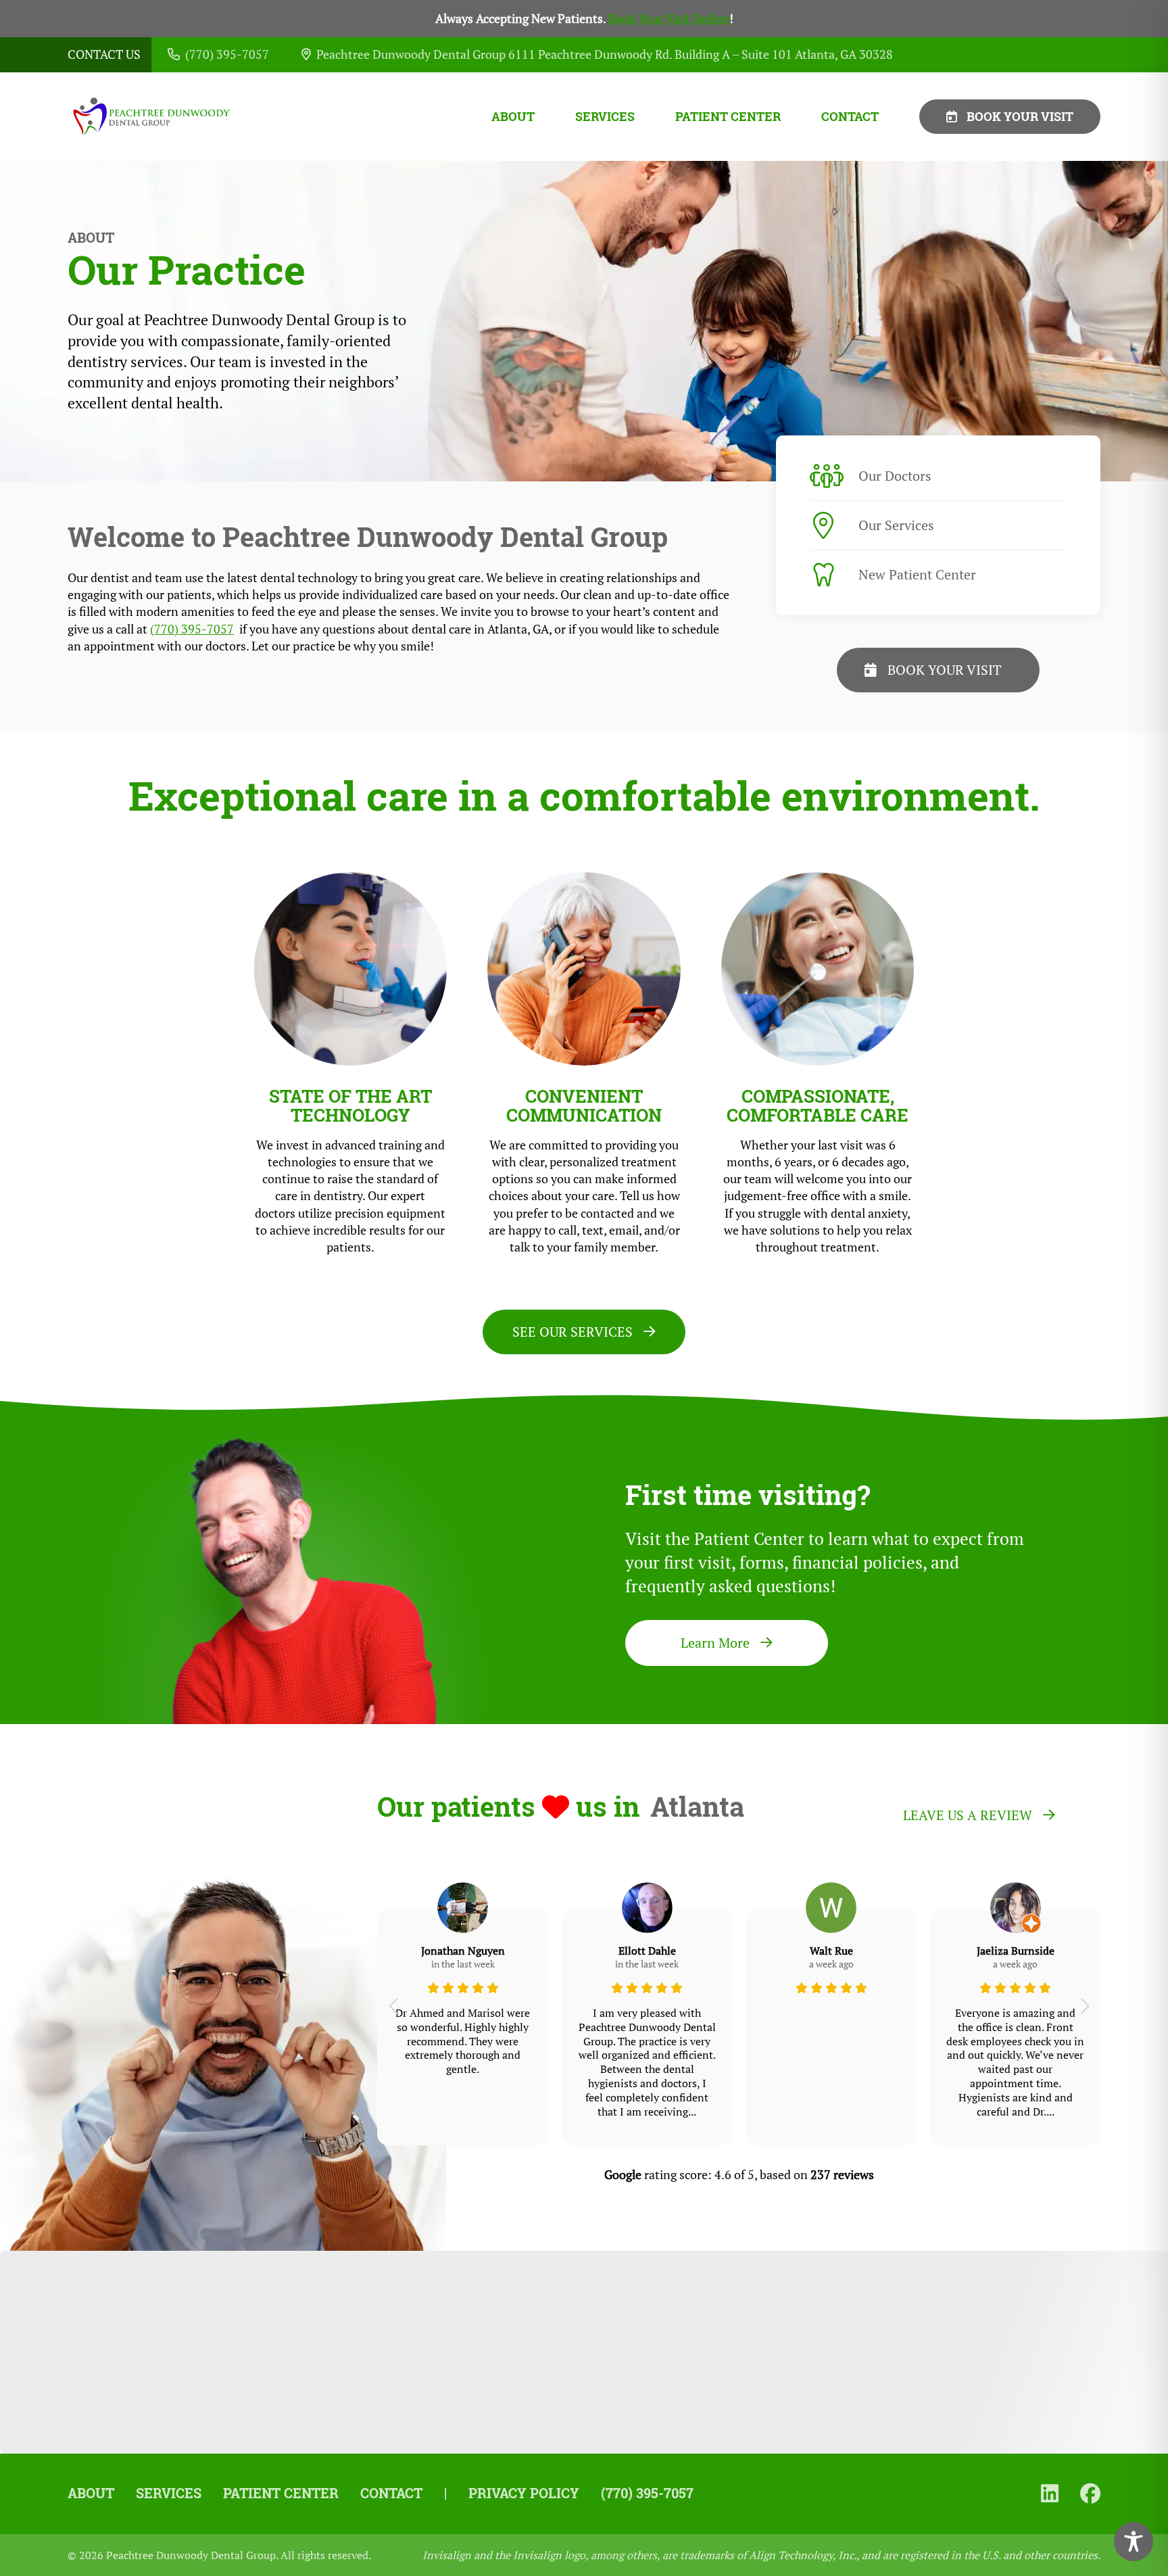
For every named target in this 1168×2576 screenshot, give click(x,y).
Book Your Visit (1020, 116)
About (513, 117)
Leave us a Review (968, 1815)
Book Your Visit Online (669, 19)
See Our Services (573, 1332)
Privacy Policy (524, 2493)
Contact (850, 117)
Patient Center (728, 117)
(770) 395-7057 (192, 629)
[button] (393, 2006)
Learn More (715, 1643)
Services (605, 117)
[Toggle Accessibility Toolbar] (1134, 2542)
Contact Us (104, 54)
